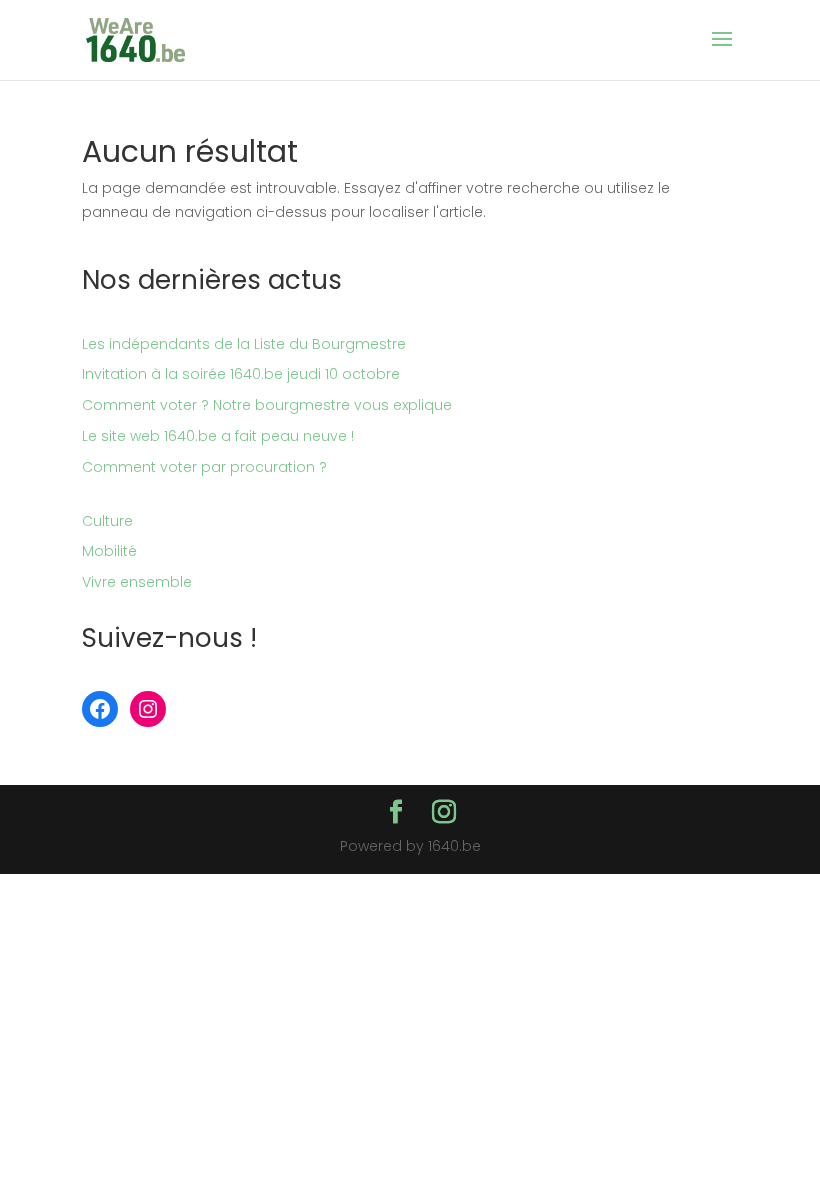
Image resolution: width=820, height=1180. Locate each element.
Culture (107, 521)
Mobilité (109, 551)
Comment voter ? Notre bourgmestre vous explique (267, 405)
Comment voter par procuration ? (204, 467)
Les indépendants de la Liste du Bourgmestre (244, 344)
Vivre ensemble (137, 582)
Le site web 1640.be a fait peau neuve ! (218, 436)
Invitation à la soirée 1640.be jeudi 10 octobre (241, 374)
